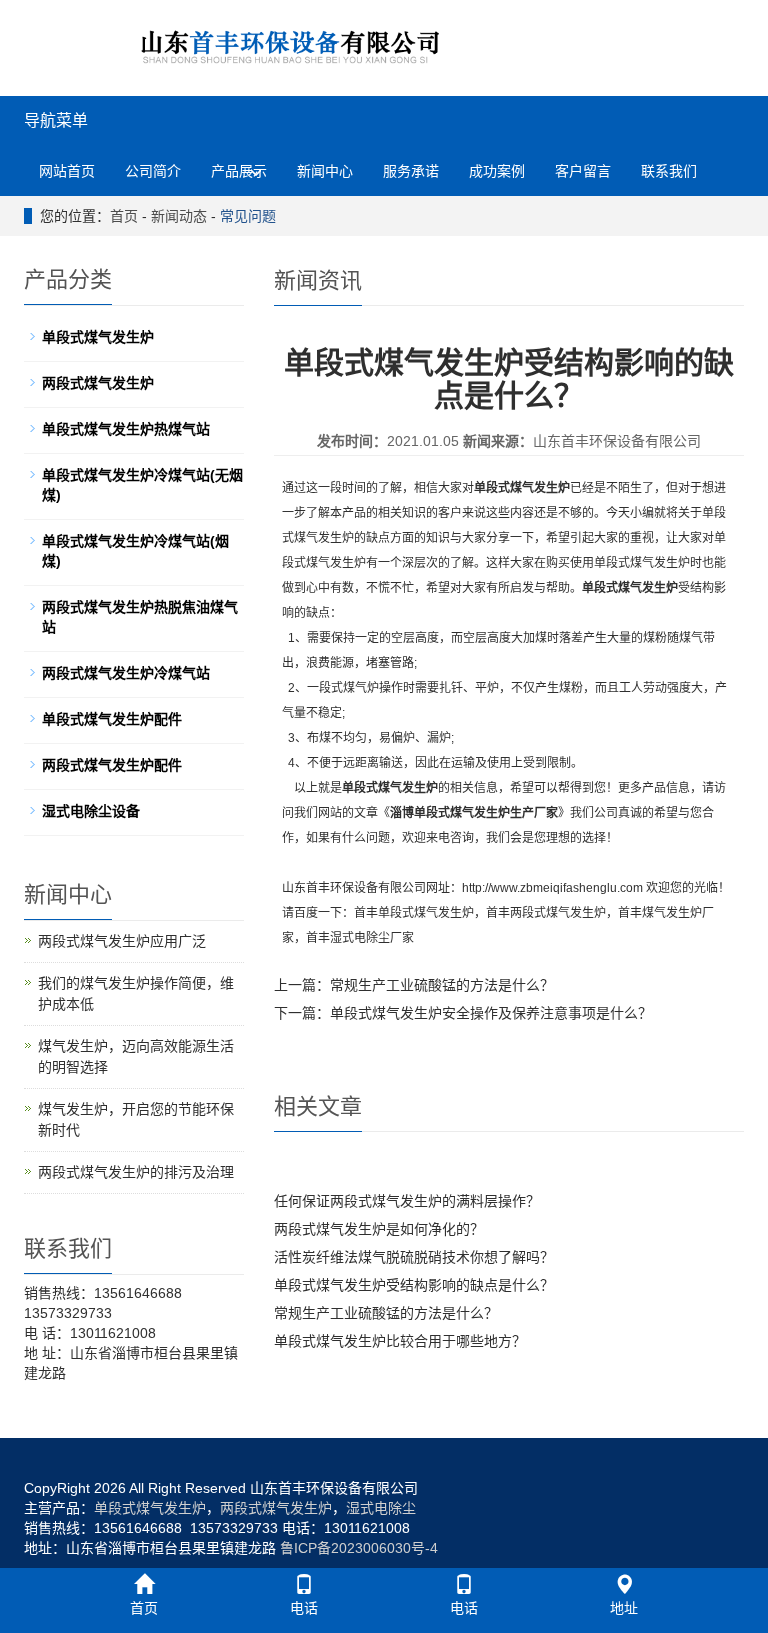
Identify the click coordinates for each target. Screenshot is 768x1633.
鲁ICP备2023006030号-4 (359, 1548)
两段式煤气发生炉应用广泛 (122, 941)
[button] (256, 171)
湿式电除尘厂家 (372, 938)
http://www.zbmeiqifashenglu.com (552, 888)
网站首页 (67, 171)
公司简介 (153, 171)
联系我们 (669, 171)
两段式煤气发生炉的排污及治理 (136, 1172)
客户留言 (583, 171)
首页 (124, 216)
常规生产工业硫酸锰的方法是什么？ (442, 985)
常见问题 (248, 216)
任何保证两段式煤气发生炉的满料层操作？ (407, 1201)
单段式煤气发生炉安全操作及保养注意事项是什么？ (491, 1013)
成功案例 (497, 171)
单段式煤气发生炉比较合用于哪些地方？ (400, 1341)
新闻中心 (325, 171)
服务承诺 (411, 171)
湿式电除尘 (381, 1508)
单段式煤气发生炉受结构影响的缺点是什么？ (414, 1285)
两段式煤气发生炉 (558, 913)
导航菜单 (56, 120)
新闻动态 (179, 216)
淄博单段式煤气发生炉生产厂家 (474, 813)
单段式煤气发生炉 (426, 913)
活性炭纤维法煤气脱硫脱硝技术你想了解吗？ (414, 1257)
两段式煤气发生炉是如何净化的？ (379, 1229)
